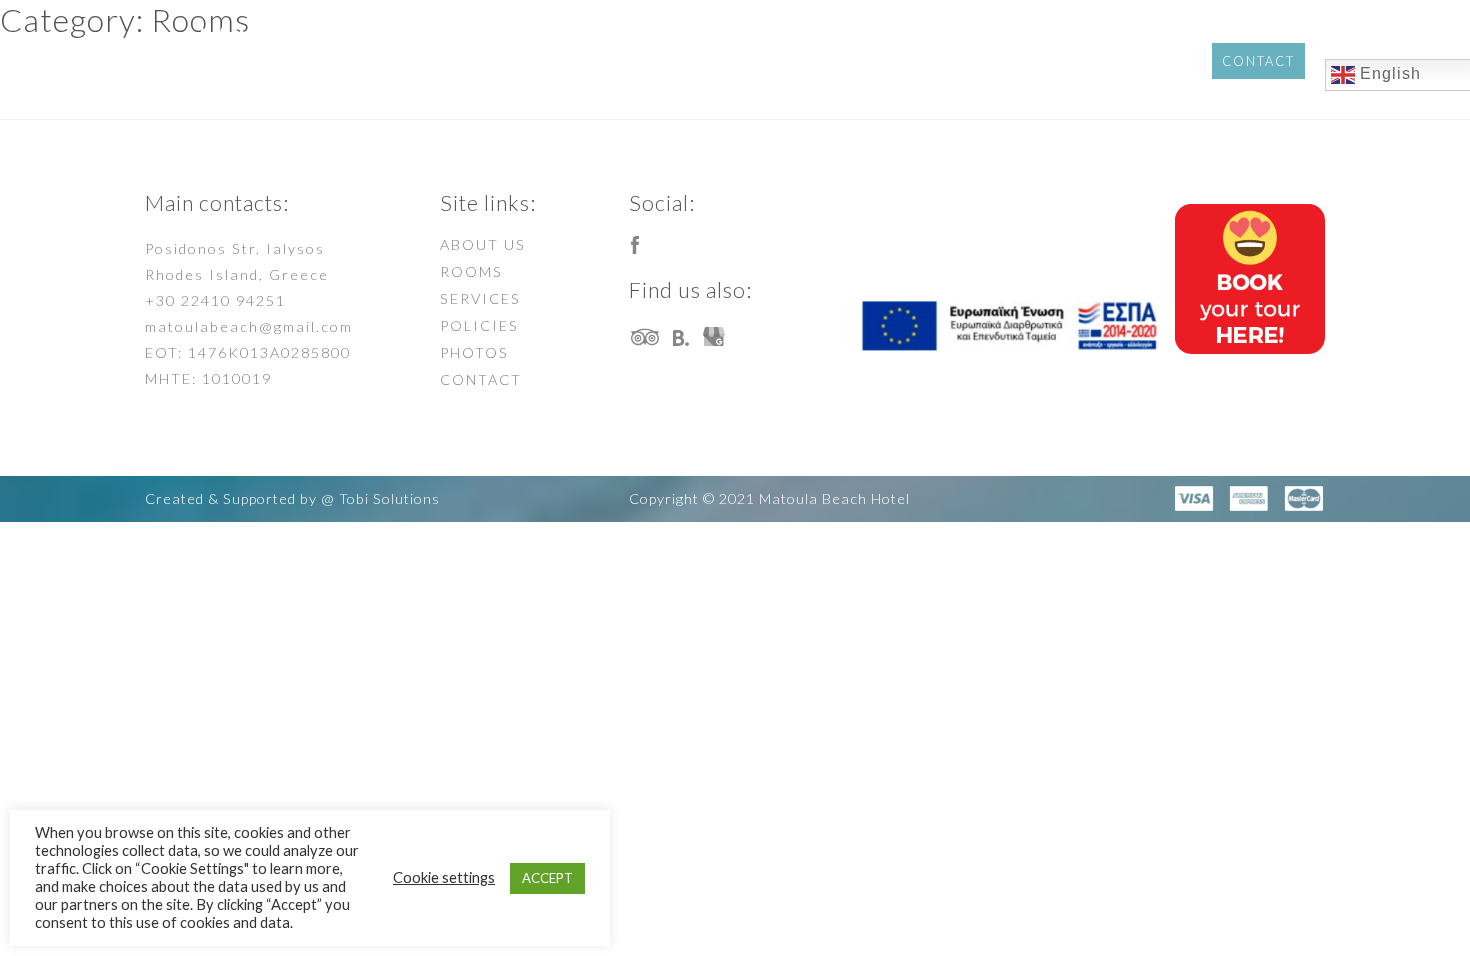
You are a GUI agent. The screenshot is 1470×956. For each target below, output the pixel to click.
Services (953, 59)
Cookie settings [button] (444, 877)
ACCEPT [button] (547, 878)
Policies (1057, 59)
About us (753, 59)
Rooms (853, 59)
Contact (1258, 61)
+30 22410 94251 (215, 300)
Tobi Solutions (389, 498)
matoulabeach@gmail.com (249, 326)
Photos (1154, 59)
